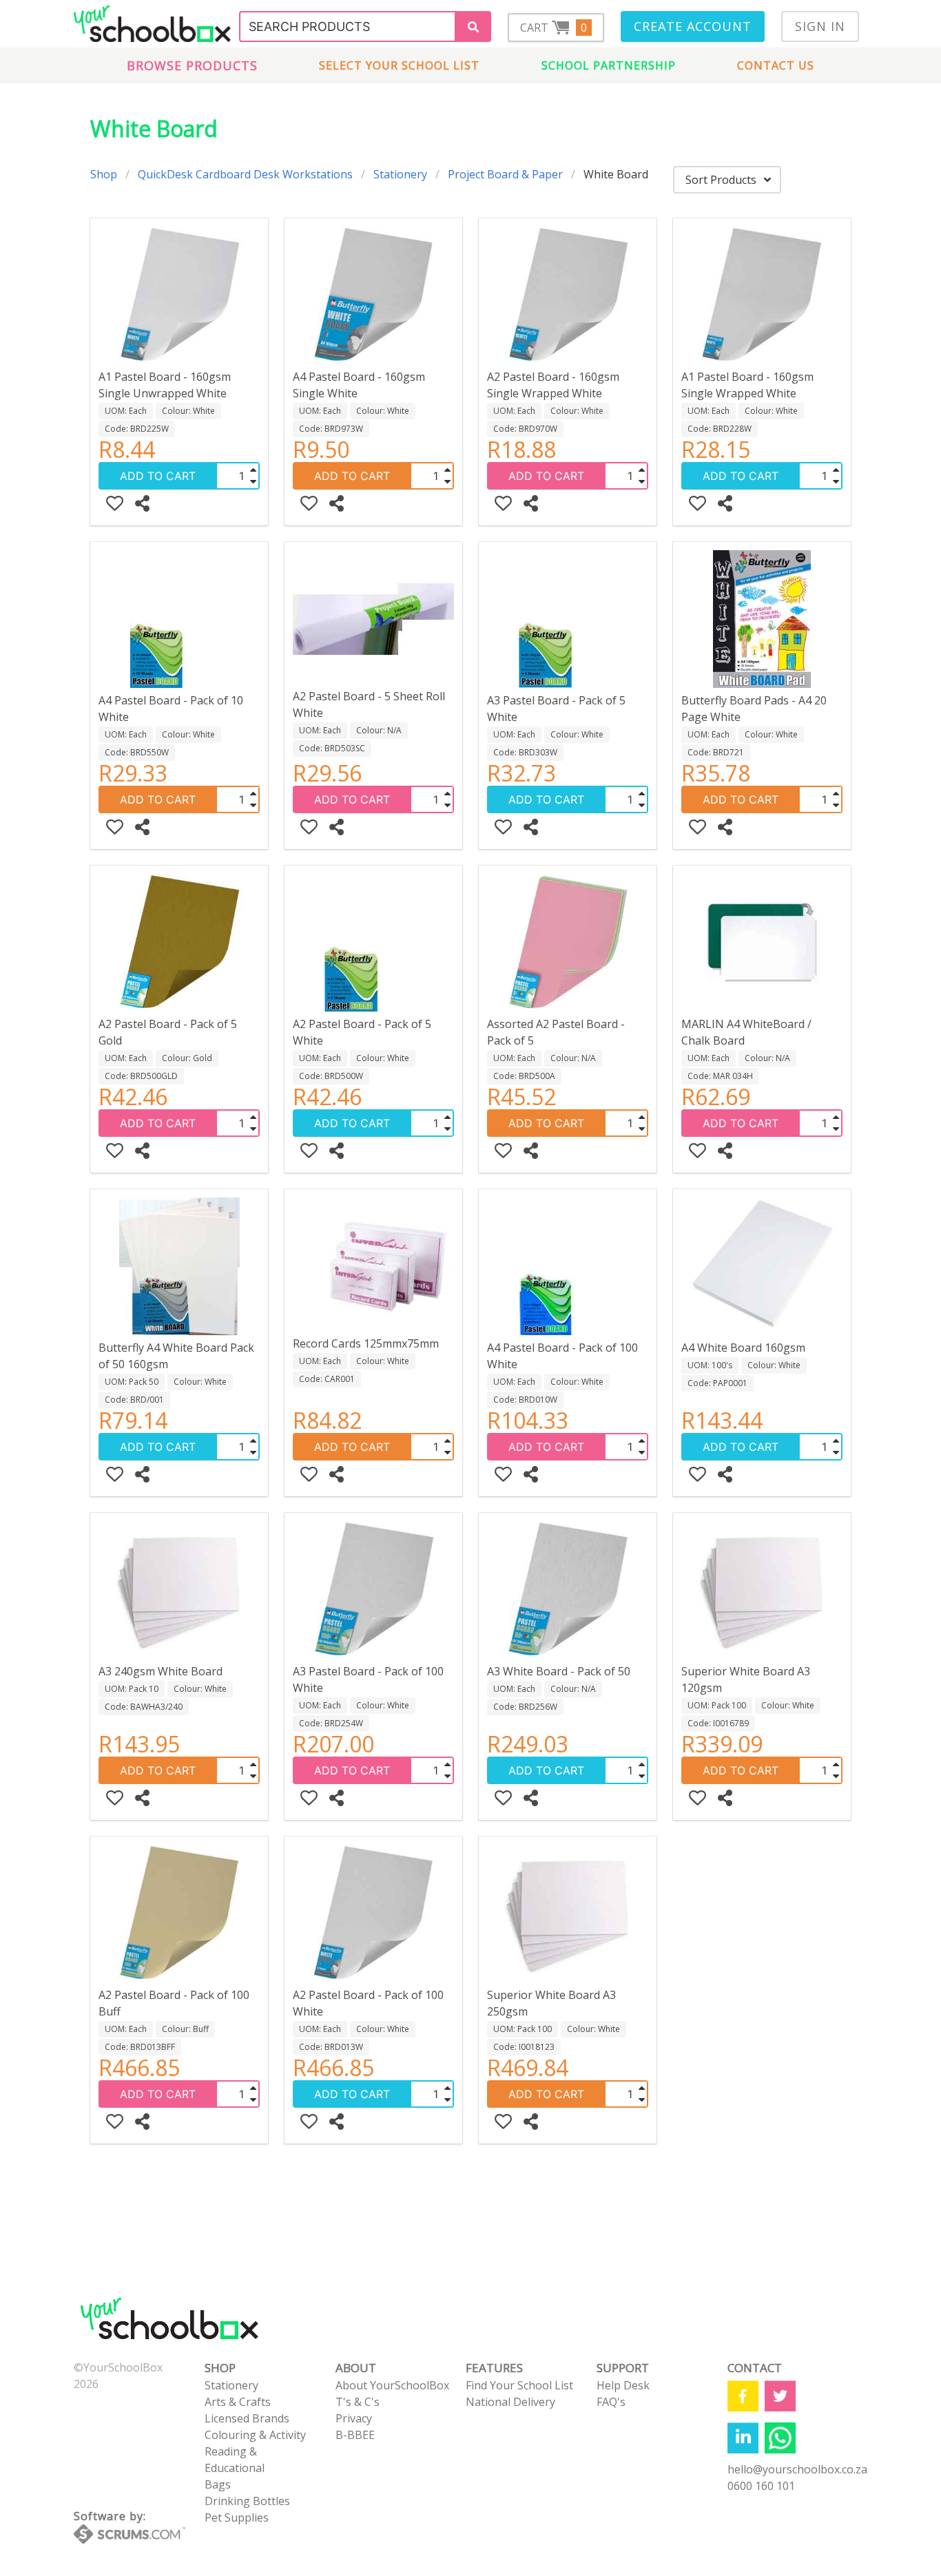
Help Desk (623, 2385)
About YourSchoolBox (392, 2385)
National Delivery (510, 2402)
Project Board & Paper (505, 174)
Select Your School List (399, 65)
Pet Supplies (237, 2517)
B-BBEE (355, 2435)
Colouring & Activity (255, 2435)
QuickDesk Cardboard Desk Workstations (245, 174)
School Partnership (609, 65)
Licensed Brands (247, 2418)
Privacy (354, 2418)
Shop (104, 174)
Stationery (400, 174)
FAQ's (611, 2402)
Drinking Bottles (247, 2501)
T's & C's (358, 2402)
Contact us (776, 65)
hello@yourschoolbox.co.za (797, 2469)
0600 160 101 (761, 2486)
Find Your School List (519, 2385)
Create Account (693, 26)
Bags (218, 2484)
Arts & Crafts (238, 2402)
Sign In (820, 26)
